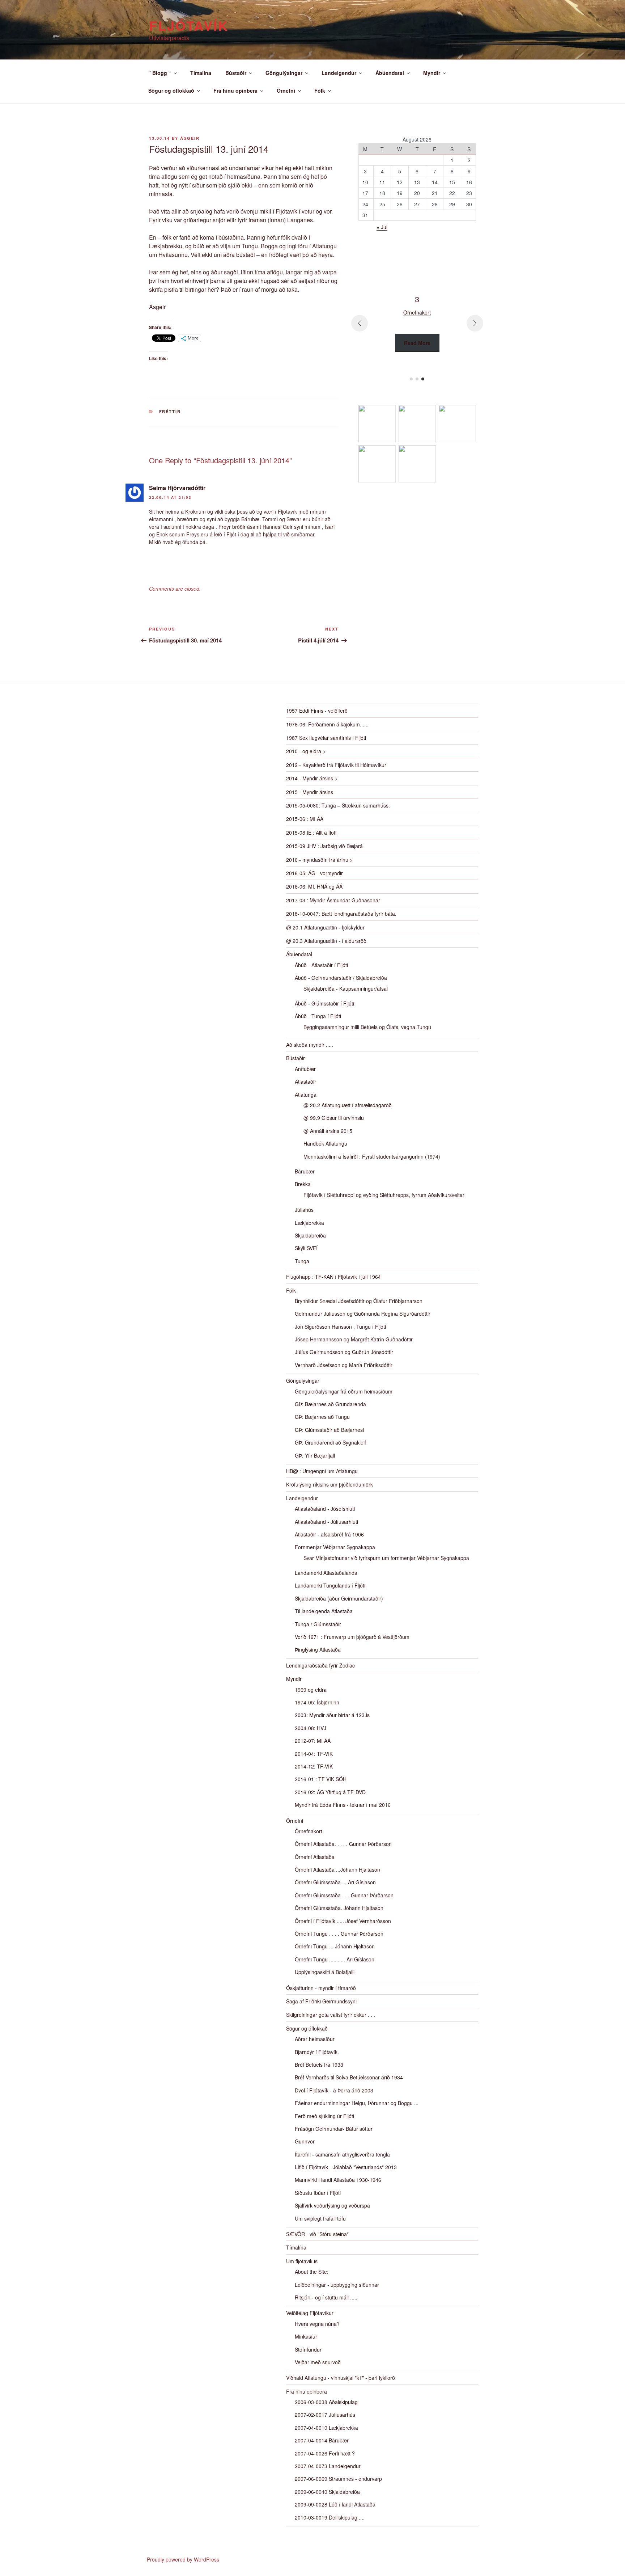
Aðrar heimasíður (315, 2039)
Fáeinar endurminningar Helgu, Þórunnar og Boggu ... (357, 2103)
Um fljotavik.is (302, 2261)
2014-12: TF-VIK (314, 1766)
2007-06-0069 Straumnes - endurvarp (338, 2479)
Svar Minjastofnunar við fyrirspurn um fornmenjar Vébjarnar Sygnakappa (386, 1558)
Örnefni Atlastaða (315, 1857)
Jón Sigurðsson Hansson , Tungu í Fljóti (340, 1327)
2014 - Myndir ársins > (312, 778)
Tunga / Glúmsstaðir (318, 1624)
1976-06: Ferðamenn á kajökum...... (327, 724)
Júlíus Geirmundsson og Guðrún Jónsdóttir (344, 1352)
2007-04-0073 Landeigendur (328, 2466)
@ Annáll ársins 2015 (328, 1131)
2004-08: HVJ (311, 1728)
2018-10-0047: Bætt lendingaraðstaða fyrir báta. (341, 914)
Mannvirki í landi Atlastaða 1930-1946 (338, 2180)
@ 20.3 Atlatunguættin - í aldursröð (326, 941)
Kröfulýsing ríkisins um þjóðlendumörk (329, 1484)
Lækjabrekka (309, 1223)
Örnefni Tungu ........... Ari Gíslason (335, 1959)
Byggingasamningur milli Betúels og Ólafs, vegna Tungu (367, 1027)
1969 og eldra (311, 1690)
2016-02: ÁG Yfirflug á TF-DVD (330, 1792)
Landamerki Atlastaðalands (326, 1573)
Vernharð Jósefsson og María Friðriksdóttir (344, 1365)
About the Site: (312, 2272)
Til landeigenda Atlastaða (324, 1611)
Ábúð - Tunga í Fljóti (318, 1016)
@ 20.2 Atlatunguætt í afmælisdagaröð (348, 1105)
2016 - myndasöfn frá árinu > (319, 860)
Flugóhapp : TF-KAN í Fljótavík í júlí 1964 (333, 1277)
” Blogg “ (160, 73)
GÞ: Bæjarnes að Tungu (322, 1417)
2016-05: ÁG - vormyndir (314, 873)
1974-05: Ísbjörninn (317, 1702)
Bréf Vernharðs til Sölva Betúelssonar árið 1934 (349, 2077)
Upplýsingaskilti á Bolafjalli (325, 1972)
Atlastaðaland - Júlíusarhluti (326, 1522)
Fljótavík (189, 25)
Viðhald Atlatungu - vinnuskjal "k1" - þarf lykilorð (341, 2378)
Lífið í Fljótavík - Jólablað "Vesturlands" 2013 (346, 2167)
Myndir (432, 73)
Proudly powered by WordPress (183, 2559)
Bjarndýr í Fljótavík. (317, 2052)
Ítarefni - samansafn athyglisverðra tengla (342, 2154)
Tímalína (201, 73)
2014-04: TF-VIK (314, 1754)
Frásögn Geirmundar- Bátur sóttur (334, 2129)
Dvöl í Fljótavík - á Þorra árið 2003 (334, 2090)
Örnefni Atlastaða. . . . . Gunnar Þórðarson (343, 1844)
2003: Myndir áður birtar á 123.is (332, 1715)
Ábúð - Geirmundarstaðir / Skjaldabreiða (341, 978)
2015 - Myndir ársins (310, 792)
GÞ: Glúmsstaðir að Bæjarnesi (329, 1430)
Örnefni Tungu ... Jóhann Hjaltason (335, 1946)
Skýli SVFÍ (306, 1248)
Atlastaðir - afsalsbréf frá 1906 (329, 1534)
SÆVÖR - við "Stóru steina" (317, 2234)
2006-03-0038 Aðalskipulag (326, 2402)
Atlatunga (306, 1095)
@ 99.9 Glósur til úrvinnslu (334, 1118)
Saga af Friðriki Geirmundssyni (321, 2001)
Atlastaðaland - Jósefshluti (325, 1509)
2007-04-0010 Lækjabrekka (326, 2428)
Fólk (320, 90)
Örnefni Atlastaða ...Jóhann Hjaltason (337, 1869)
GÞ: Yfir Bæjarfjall (315, 1455)
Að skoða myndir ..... (310, 1045)
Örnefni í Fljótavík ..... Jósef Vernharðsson (343, 1921)
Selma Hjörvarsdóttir (177, 488)
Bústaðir (236, 73)
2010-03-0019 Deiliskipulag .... (330, 2517)
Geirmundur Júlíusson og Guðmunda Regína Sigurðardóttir (363, 1314)
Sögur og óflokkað (171, 90)
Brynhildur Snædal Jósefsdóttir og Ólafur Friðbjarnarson (359, 1301)
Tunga (302, 1261)
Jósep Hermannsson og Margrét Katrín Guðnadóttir (354, 1339)
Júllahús (304, 1210)
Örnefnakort (309, 1831)
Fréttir (170, 411)
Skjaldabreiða (310, 1235)
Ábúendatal (390, 73)
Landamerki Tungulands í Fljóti (330, 1585)
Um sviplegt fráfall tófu (320, 2218)
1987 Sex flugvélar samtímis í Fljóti (326, 738)
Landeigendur (339, 73)
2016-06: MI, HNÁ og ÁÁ (314, 886)
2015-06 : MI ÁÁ (305, 819)
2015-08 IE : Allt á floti (311, 832)
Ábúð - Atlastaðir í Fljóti (321, 965)
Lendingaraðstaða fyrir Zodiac (320, 1665)
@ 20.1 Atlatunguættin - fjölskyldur (325, 927)
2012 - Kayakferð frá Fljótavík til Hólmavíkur (336, 765)
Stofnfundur (308, 2349)
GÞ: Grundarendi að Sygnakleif (330, 1442)
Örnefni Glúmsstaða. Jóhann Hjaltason (339, 1908)
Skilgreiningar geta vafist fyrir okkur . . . (331, 2015)
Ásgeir (190, 138)
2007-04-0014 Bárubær (322, 2440)
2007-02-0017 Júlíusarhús (325, 2415)
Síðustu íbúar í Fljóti (318, 2193)
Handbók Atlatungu (325, 1143)
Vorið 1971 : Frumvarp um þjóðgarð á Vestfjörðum (352, 1637)
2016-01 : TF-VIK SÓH (321, 1779)
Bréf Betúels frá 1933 (319, 2065)
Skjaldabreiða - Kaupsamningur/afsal (346, 988)
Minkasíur (306, 2336)
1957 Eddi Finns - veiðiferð (317, 711)
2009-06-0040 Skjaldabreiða (327, 2492)
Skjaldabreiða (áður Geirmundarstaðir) (339, 1598)
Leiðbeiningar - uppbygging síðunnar (337, 2285)
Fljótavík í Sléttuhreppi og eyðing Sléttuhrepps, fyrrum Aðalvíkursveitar (384, 1195)
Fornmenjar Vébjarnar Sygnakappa (335, 1547)
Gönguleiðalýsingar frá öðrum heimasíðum (344, 1391)
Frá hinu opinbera (235, 90)
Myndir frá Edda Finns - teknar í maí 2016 (343, 1805)
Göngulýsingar (284, 73)
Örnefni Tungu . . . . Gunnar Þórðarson (339, 1934)
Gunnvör (305, 2141)
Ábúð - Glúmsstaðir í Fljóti (324, 1003)
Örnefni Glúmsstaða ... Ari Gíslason (335, 1882)
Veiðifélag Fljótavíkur (310, 2313)
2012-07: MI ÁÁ (313, 1741)
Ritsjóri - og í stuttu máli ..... (326, 2297)
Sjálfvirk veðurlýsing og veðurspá (332, 2205)
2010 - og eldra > (306, 751)
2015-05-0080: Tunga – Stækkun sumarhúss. (338, 805)
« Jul (382, 227)
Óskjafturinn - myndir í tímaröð (321, 1988)
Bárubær (305, 1171)
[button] (411, 379)
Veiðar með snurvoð (318, 2362)
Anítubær (305, 1069)
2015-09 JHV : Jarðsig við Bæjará (324, 846)
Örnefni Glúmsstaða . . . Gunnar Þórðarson (344, 1895)
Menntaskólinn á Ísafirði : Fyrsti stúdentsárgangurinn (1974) (372, 1156)
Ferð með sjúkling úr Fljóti (324, 2116)
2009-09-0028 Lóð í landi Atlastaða (335, 2504)
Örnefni (286, 90)
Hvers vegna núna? (317, 2324)
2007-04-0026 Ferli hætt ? (325, 2453)
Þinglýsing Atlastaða (318, 1649)
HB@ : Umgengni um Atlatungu (322, 1471)
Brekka (303, 1184)
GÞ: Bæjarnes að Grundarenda (330, 1404)
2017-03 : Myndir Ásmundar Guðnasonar (333, 900)
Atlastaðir (305, 1082)
